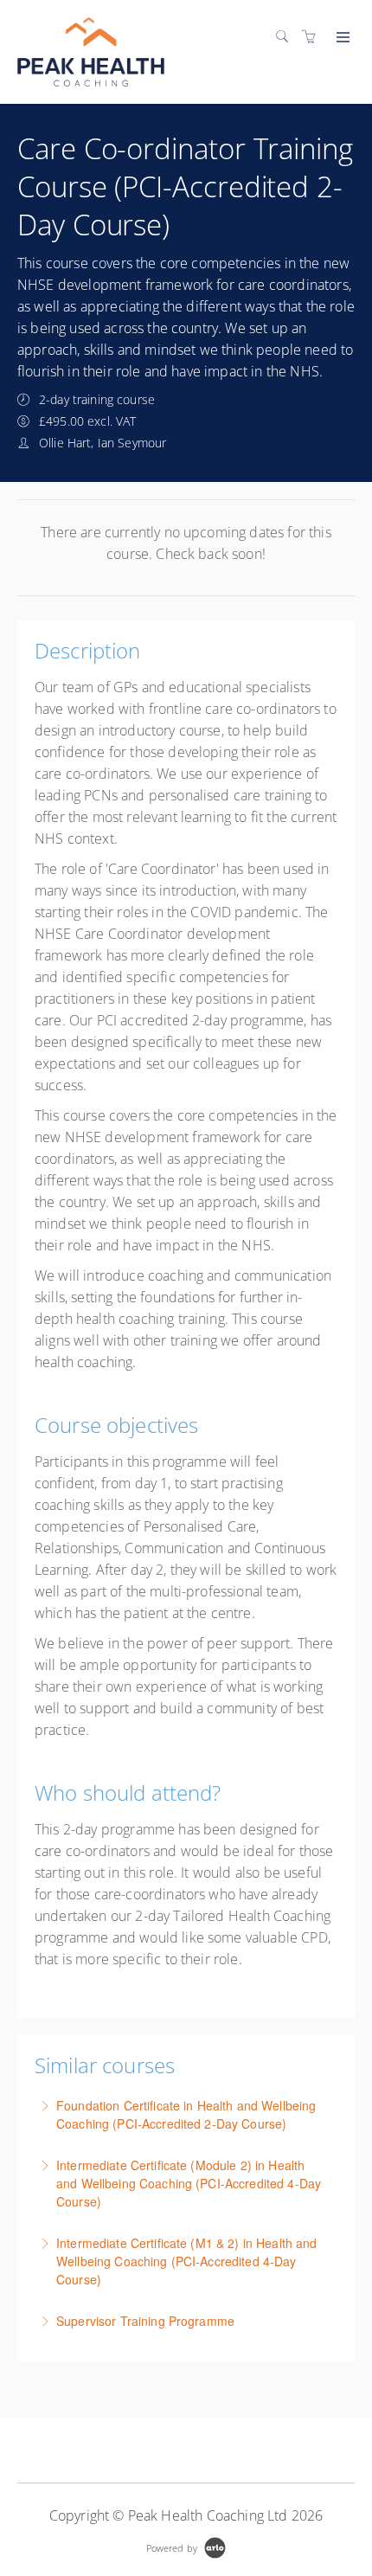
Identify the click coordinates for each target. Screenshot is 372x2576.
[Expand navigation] (341, 38)
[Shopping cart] (313, 37)
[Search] (286, 37)
